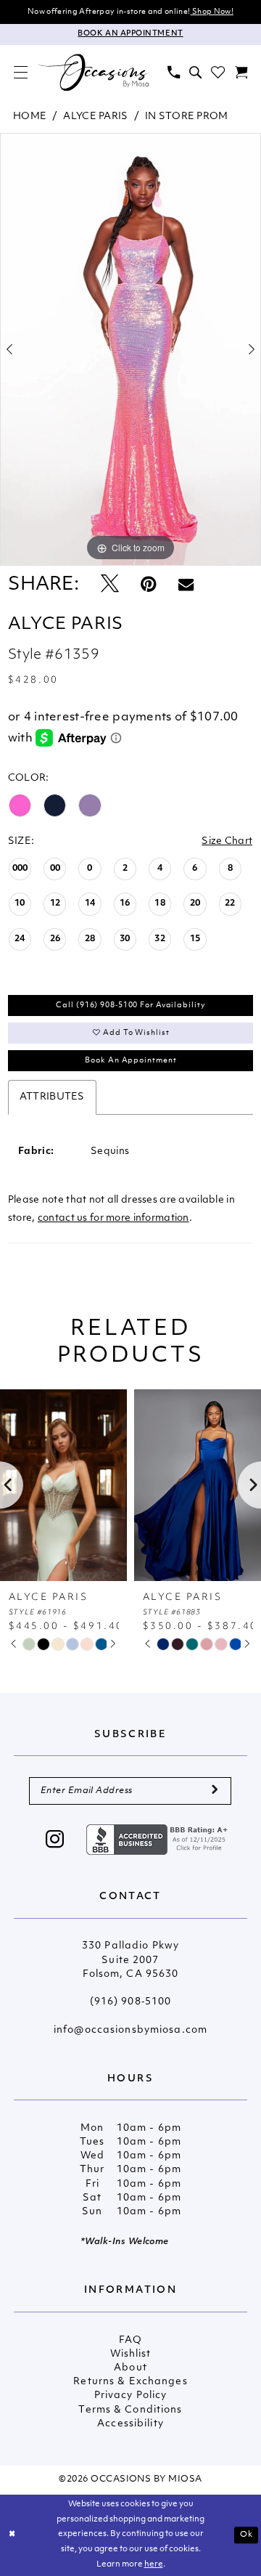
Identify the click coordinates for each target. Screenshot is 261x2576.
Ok (246, 2535)
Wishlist (131, 2354)
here (154, 2565)
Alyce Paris (95, 117)
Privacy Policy (131, 2396)
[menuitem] (20, 72)
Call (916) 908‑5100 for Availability (130, 1005)
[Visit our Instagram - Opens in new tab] (55, 1841)
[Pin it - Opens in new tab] (148, 586)
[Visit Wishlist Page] (218, 72)
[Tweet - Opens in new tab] (110, 586)
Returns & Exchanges (130, 2382)
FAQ (130, 2340)
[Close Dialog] (12, 2535)
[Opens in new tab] (159, 1840)
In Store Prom (187, 117)
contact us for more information (113, 1218)
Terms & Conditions (130, 2410)
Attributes (52, 1097)
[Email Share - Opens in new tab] (186, 586)
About (130, 2368)
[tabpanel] (130, 349)
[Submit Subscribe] (215, 1791)
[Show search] (195, 72)
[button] (20, 72)
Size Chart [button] (227, 841)
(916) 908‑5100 (131, 2002)
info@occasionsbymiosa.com (130, 2030)
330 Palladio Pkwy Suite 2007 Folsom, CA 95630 (130, 1960)
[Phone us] (173, 72)
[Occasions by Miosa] (94, 72)
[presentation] (63, 1485)
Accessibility (130, 2424)
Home (30, 117)
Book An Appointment (130, 1061)
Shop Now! (212, 12)
